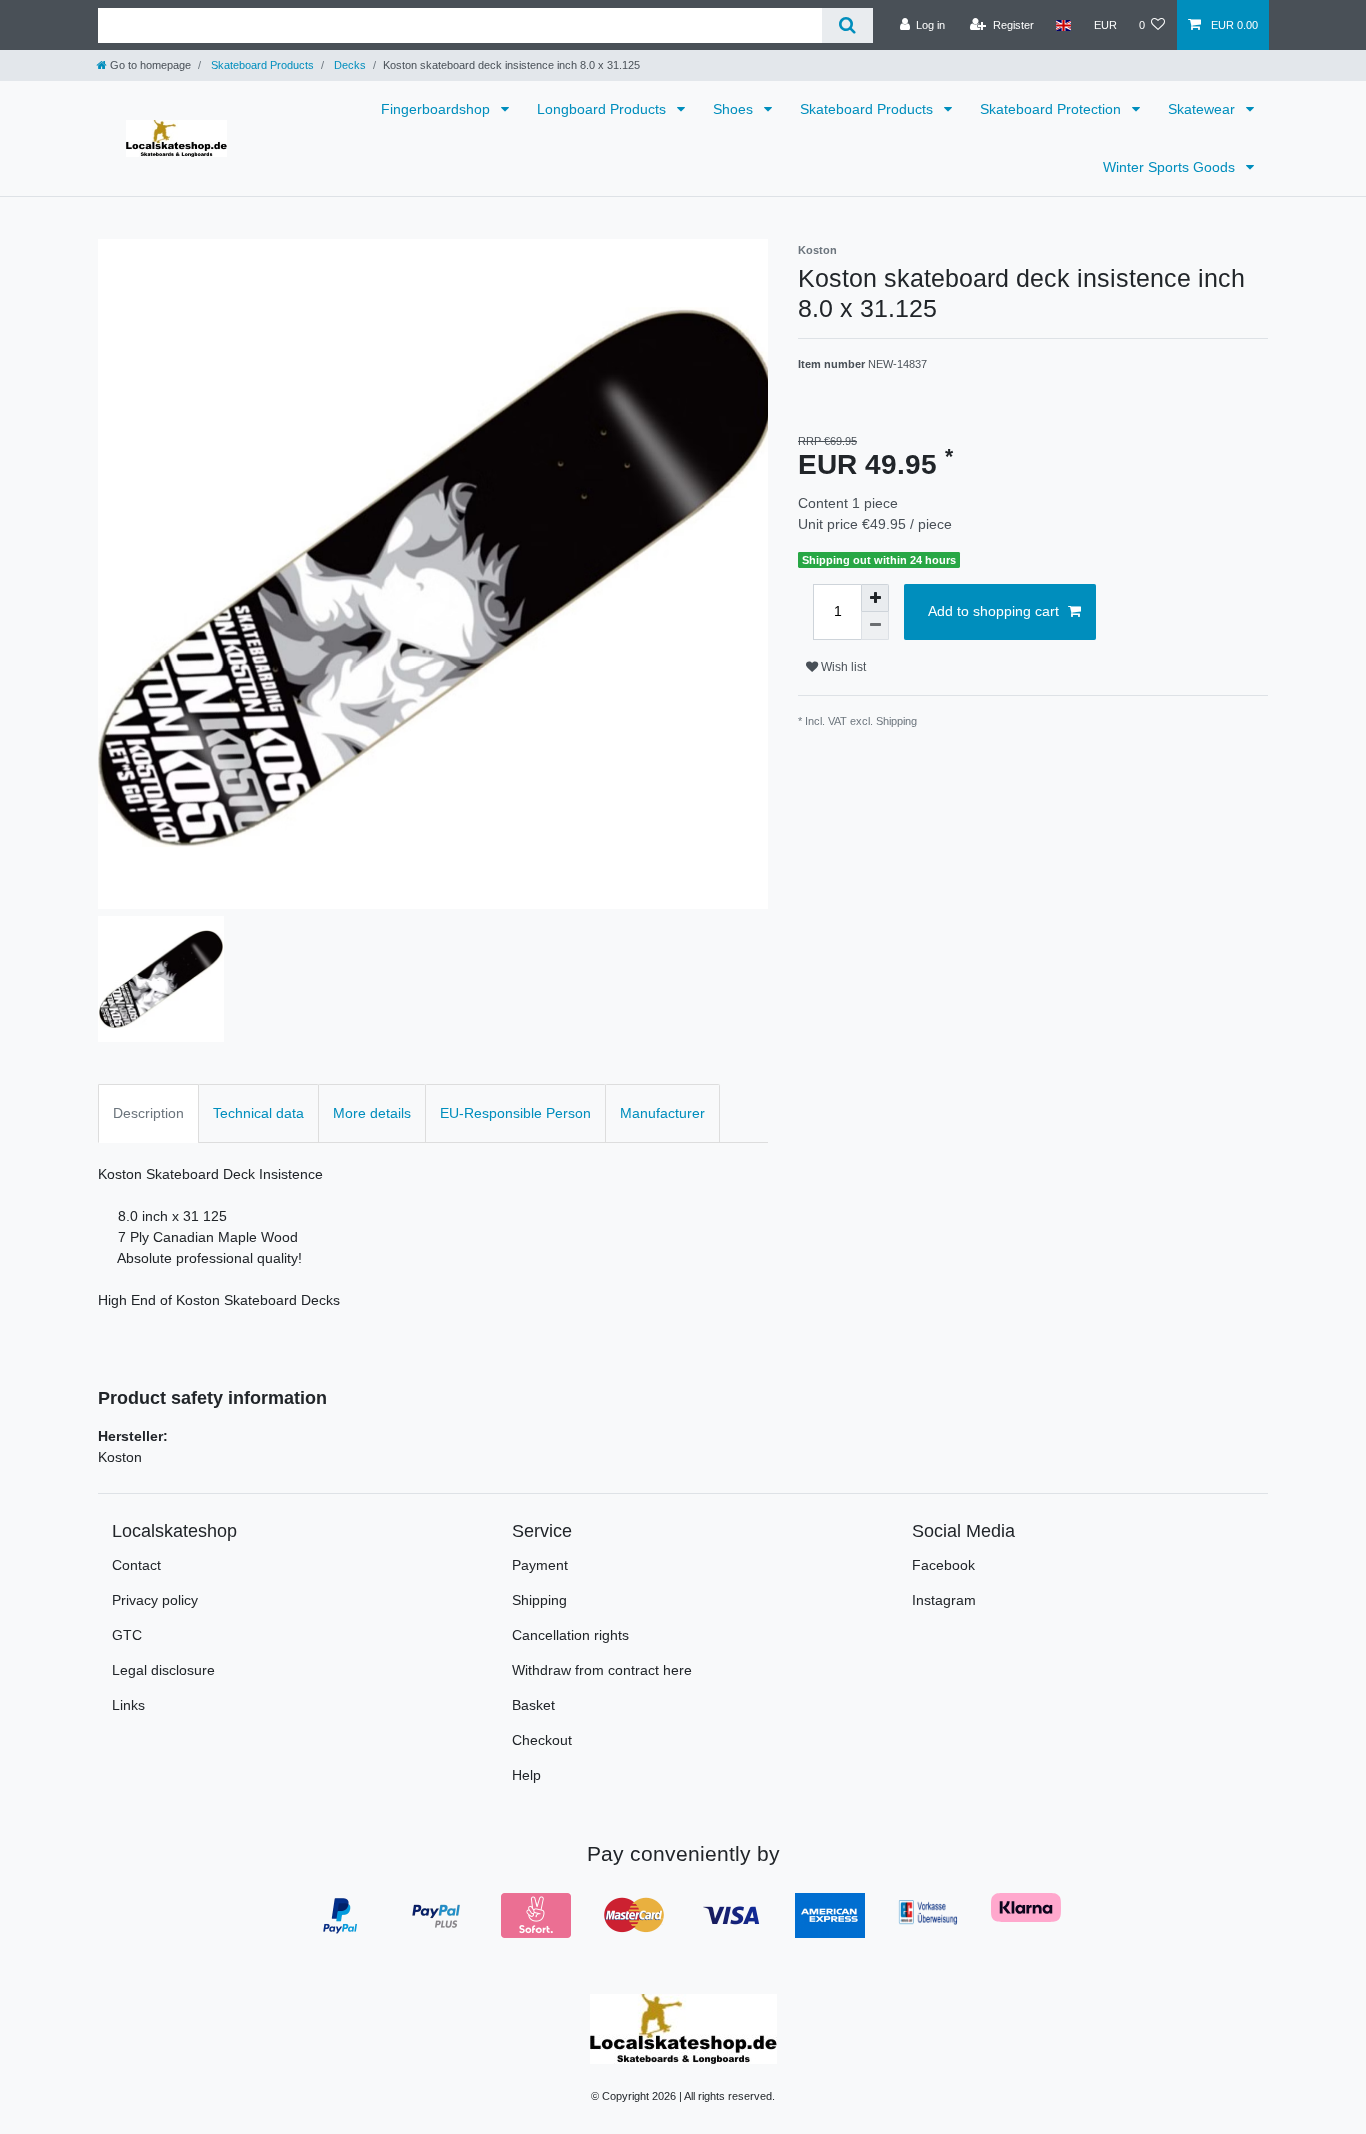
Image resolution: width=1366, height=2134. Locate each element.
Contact (136, 1565)
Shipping (539, 1600)
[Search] (847, 25)
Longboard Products (603, 109)
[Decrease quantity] (875, 626)
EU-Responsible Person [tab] (515, 1113)
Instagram (944, 1600)
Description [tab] (148, 1113)
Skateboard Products (261, 65)
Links (128, 1705)
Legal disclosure (163, 1670)
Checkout (542, 1740)
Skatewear (1203, 109)
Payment (540, 1565)
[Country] (1063, 25)
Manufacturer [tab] (662, 1113)
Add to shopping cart (993, 611)
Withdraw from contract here (602, 1670)
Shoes (735, 109)
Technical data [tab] (258, 1113)
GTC (127, 1635)
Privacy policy (155, 1600)
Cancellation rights (570, 1635)
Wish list (842, 667)
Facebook (943, 1565)
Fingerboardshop (437, 109)
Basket (533, 1705)
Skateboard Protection (1052, 109)
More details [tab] (372, 1113)
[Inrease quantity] (875, 598)
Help (526, 1775)
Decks (348, 65)
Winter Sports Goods (1171, 167)
